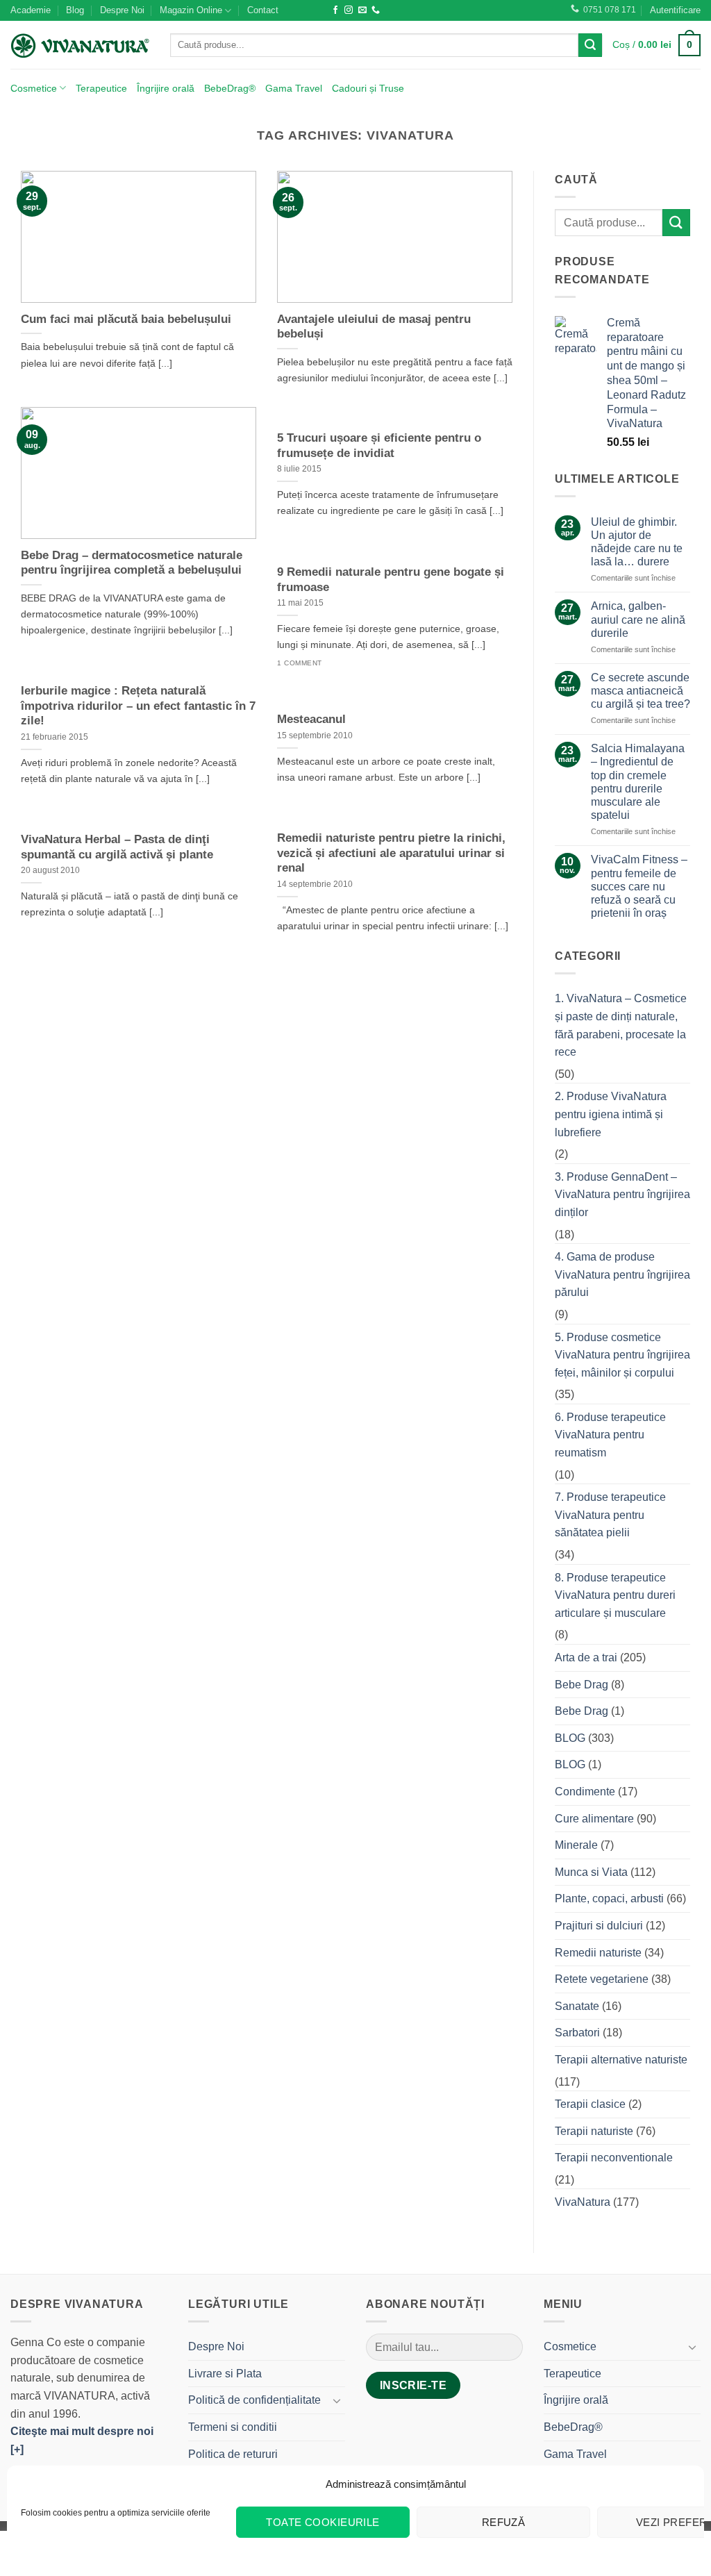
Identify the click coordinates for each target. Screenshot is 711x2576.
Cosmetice (34, 88)
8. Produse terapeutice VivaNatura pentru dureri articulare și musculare (615, 1595)
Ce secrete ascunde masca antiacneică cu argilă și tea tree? (641, 691)
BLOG (570, 1738)
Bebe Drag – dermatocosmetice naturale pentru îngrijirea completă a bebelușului (132, 563)
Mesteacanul (311, 719)
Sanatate (577, 2006)
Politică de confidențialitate (254, 2400)
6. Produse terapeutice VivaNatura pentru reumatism (610, 1435)
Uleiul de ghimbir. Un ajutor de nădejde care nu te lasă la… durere (637, 542)
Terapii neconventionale (614, 2158)
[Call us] (376, 10)
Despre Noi (122, 10)
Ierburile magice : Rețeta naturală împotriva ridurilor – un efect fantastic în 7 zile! (138, 706)
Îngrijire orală (166, 88)
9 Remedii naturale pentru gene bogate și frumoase (391, 580)
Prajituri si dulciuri (599, 1926)
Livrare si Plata (225, 2374)
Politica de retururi (233, 2454)
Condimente (585, 1792)
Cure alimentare (594, 1819)
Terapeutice (101, 88)
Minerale (576, 1845)
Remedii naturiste (598, 1953)
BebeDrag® (230, 88)
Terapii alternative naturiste (621, 2060)
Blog (75, 10)
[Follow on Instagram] (349, 10)
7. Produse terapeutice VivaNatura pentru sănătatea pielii (610, 1515)
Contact (263, 10)
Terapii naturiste (594, 2131)
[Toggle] (337, 2400)
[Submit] (590, 45)
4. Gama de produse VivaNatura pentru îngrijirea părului (622, 1274)
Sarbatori (577, 2033)
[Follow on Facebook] (335, 10)
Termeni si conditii (233, 2427)
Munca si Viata (591, 1872)
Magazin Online (191, 10)
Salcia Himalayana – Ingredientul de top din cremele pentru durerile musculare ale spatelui (638, 782)
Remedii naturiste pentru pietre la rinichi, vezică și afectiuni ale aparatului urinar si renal (391, 853)
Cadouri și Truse (368, 88)
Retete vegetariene (602, 1979)
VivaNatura (583, 2202)
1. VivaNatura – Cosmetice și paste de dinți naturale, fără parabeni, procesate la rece (621, 1025)
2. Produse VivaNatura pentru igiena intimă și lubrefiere (611, 1114)
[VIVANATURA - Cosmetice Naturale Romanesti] (80, 45)
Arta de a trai (586, 1657)
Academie (31, 10)
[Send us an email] (362, 10)
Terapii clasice (590, 2104)
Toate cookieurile (323, 2522)
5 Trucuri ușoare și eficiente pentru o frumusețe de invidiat (379, 446)
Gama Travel (294, 88)
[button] (675, 10)
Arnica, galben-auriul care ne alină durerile (638, 619)
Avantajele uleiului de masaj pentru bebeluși (374, 327)
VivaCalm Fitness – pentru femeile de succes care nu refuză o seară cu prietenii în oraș (639, 886)
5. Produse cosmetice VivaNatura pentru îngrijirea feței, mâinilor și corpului (622, 1355)
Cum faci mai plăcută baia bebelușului (126, 319)
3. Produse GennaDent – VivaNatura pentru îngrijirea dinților (622, 1195)
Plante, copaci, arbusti (609, 1898)
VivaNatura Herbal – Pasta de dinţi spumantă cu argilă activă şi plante (117, 847)
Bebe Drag (582, 1685)
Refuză (504, 2522)
